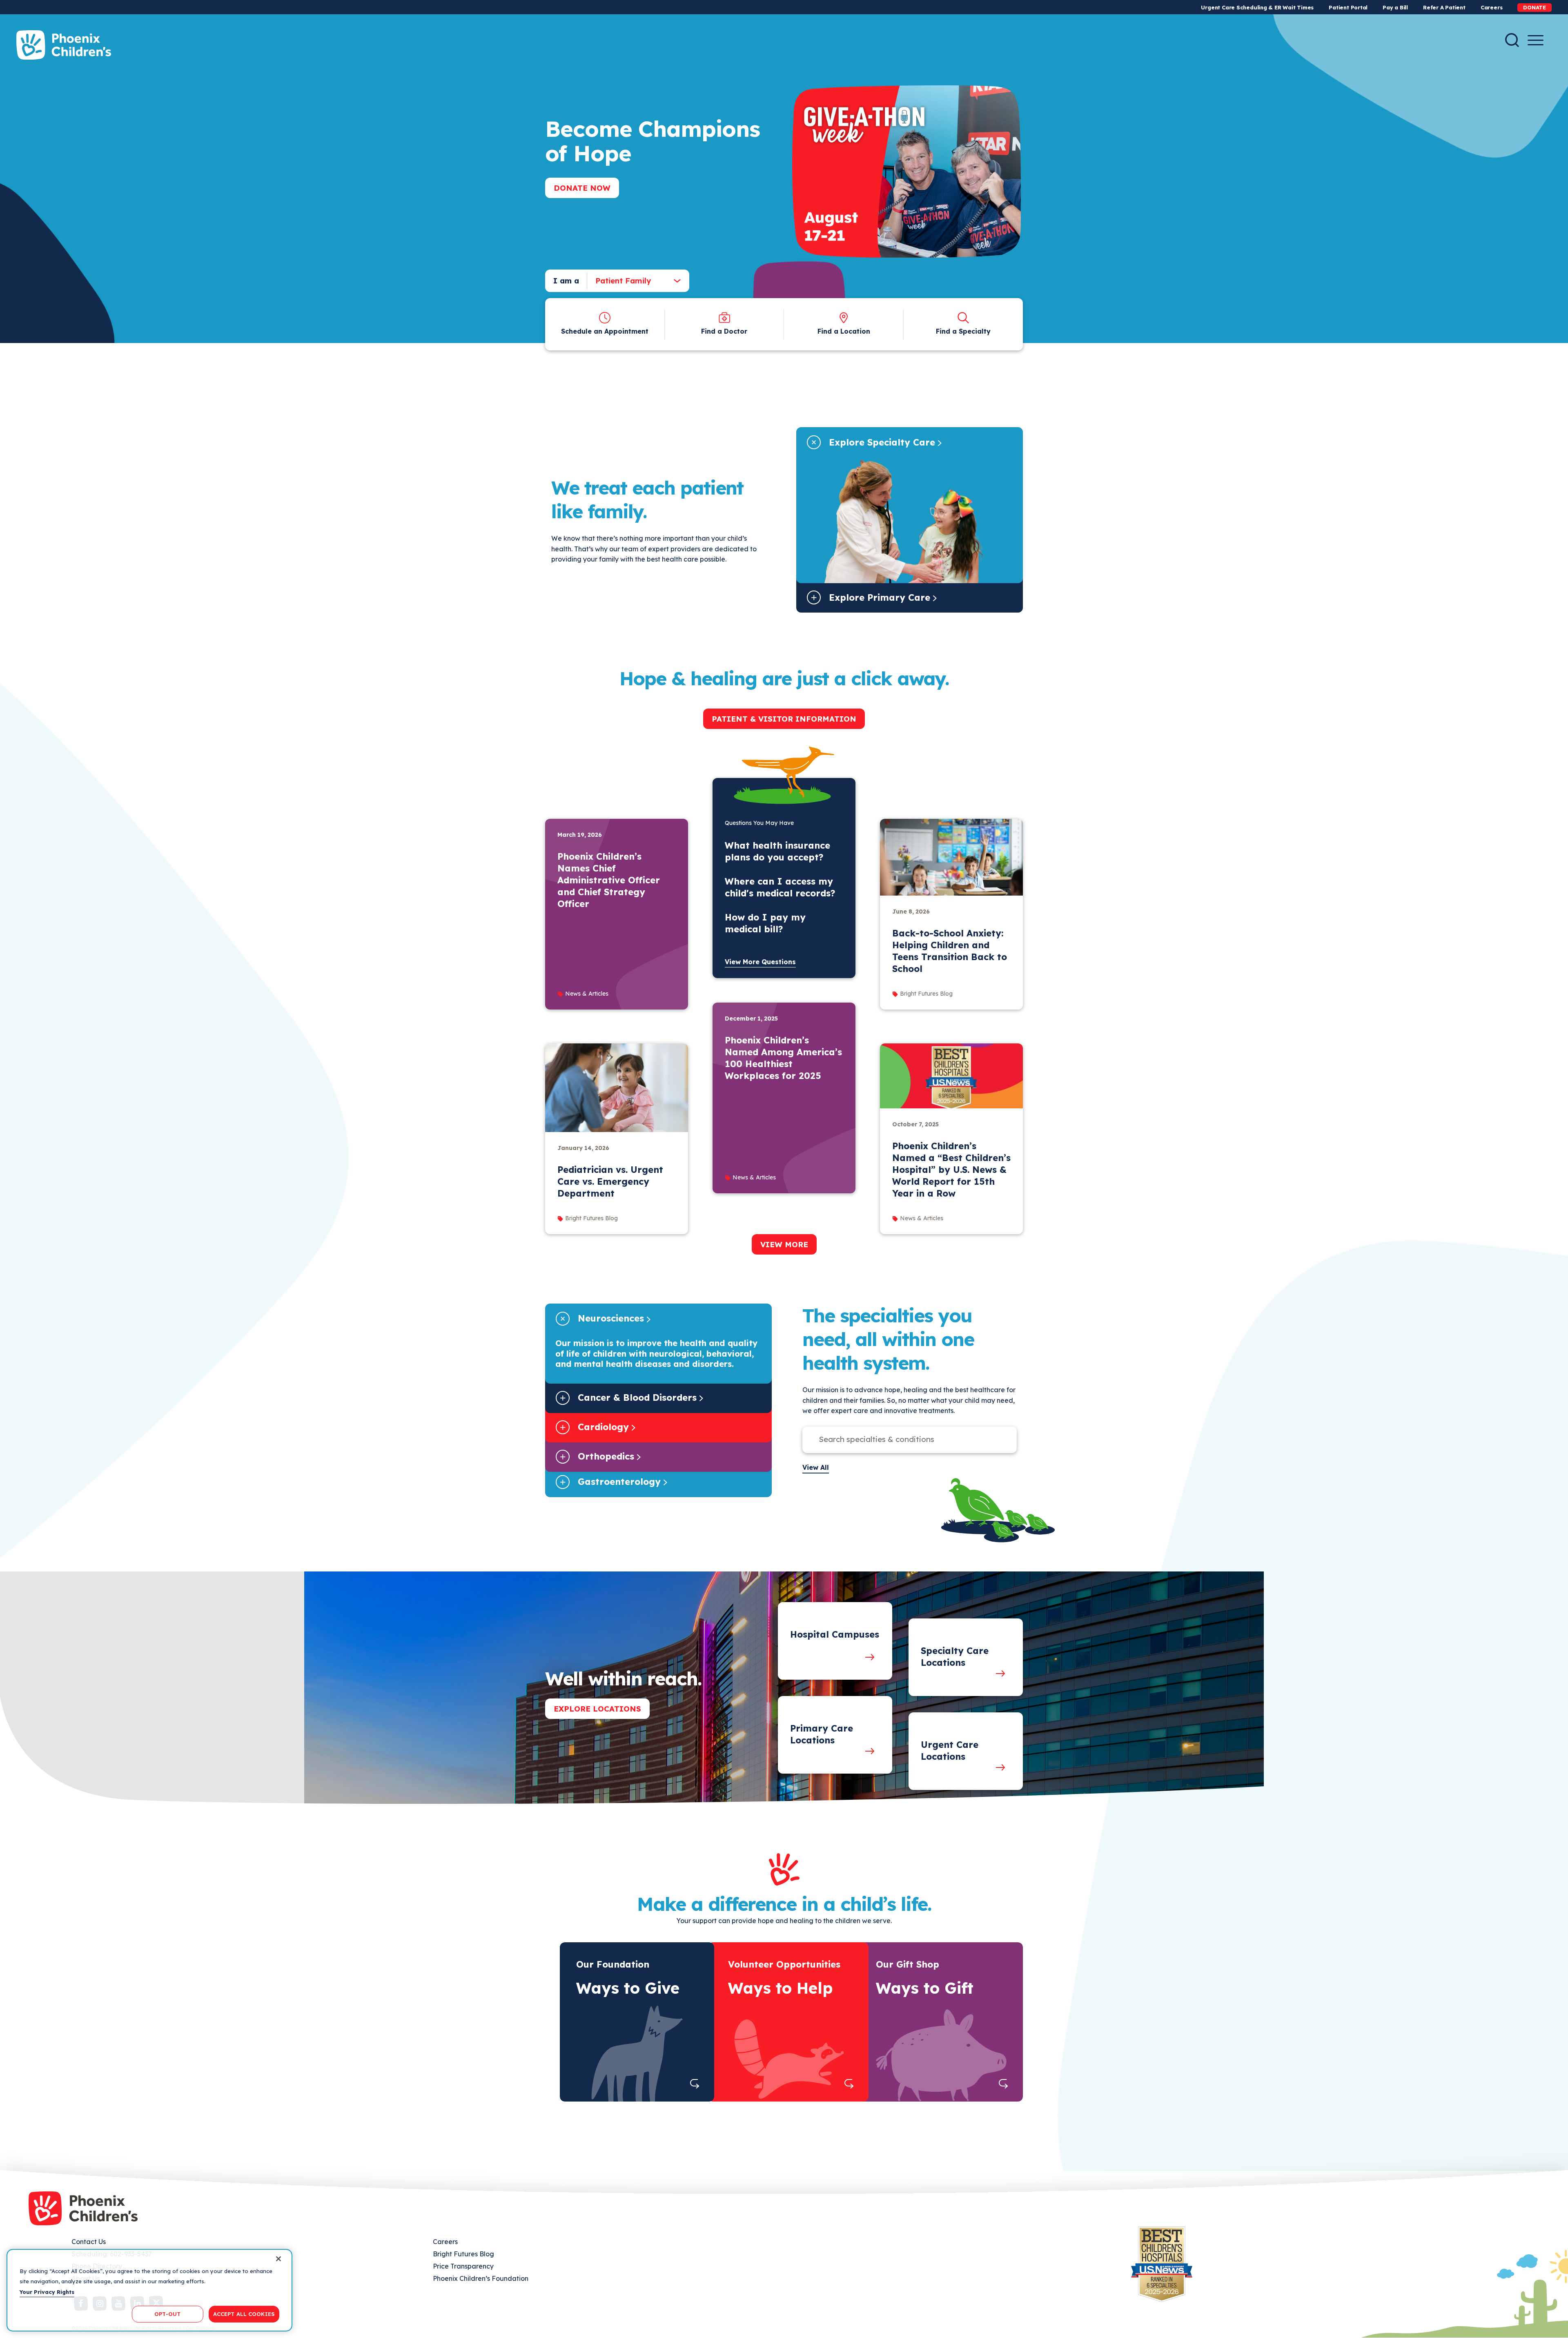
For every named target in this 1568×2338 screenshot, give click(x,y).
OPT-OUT (167, 2313)
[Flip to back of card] (695, 2084)
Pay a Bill (1395, 7)
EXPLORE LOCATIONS (597, 1709)
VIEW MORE (784, 1244)
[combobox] (631, 281)
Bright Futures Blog (463, 2254)
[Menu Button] (1536, 40)
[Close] (278, 2259)
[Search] (1512, 40)
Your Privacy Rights (47, 2292)
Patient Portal (1348, 7)
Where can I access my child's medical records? (780, 887)
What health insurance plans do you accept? (777, 851)
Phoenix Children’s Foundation (481, 2278)
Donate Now (582, 188)
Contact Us (89, 2242)
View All (816, 1467)
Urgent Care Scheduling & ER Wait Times (1257, 7)
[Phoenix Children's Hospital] (64, 45)
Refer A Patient (1444, 7)
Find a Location (844, 331)
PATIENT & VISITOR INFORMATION (784, 719)
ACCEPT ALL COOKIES (244, 2313)
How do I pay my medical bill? (765, 923)
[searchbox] (901, 1440)
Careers (1491, 7)
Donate (1535, 7)
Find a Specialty (963, 331)
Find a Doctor (724, 331)
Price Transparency (463, 2266)
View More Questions (760, 962)
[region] (149, 2290)
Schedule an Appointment (605, 331)
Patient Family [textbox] (623, 281)
